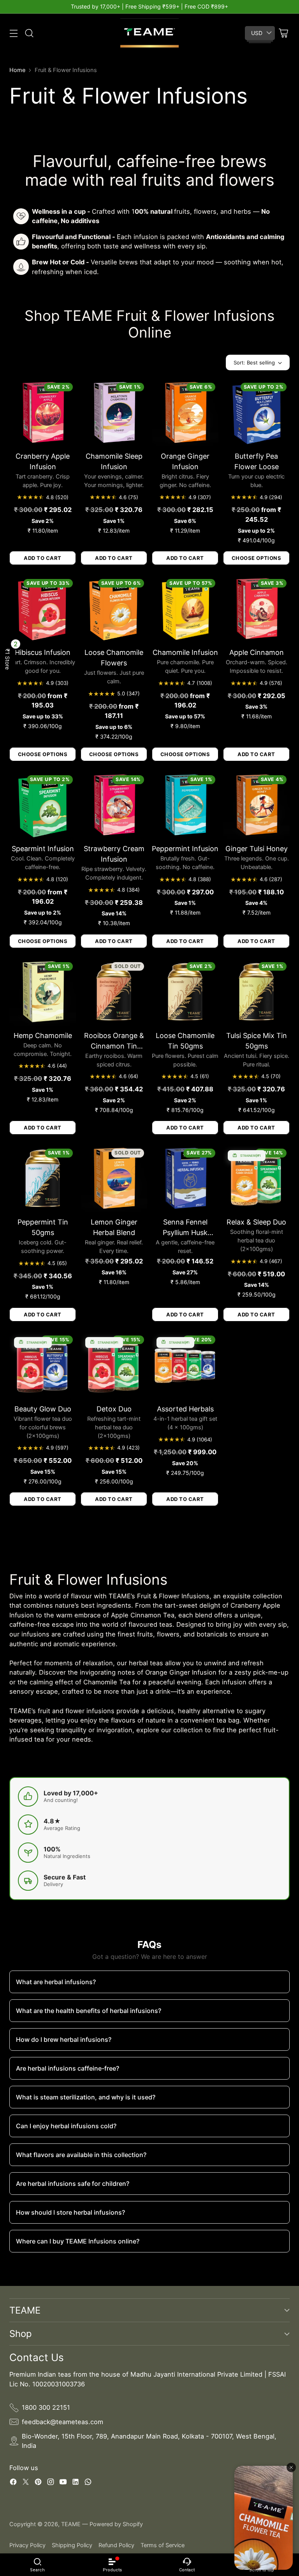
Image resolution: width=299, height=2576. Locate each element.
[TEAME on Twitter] (26, 2483)
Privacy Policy (27, 2545)
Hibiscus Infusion (43, 652)
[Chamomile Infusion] (185, 609)
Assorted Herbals (185, 1409)
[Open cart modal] (283, 33)
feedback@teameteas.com (62, 2422)
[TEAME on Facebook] (13, 2483)
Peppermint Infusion (185, 849)
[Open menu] (13, 33)
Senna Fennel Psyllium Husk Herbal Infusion (185, 1233)
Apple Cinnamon (257, 652)
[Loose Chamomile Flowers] (114, 609)
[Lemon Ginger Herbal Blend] (114, 1179)
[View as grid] (201, 362)
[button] (8, 659)
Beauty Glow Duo (43, 1409)
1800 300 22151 (46, 2407)
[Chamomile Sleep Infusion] (114, 413)
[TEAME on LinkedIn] (76, 2483)
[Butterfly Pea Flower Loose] (256, 413)
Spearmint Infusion (43, 849)
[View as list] (215, 362)
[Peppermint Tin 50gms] (43, 1179)
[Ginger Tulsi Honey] (256, 805)
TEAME (71, 2524)
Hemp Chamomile (43, 1036)
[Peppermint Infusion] (185, 805)
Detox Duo (114, 1409)
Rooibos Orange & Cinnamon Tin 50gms (114, 1046)
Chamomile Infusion (185, 652)
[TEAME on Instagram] (51, 2483)
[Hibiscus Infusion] (43, 609)
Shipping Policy (72, 2545)
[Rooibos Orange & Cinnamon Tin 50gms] (114, 992)
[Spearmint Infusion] (43, 805)
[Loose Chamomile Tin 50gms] (185, 992)
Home (17, 70)
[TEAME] (149, 33)
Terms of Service (163, 2545)
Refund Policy (116, 2545)
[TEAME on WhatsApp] (88, 2483)
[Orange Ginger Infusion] (185, 413)
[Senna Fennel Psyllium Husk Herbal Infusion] (185, 1179)
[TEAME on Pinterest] (38, 2483)
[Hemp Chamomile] (43, 992)
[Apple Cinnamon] (256, 609)
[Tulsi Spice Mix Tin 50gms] (256, 992)
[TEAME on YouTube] (63, 2483)
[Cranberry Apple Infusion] (43, 413)
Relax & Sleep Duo (256, 1222)
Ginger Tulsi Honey (257, 849)
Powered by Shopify (116, 2524)
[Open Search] (29, 33)
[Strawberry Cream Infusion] (114, 805)
